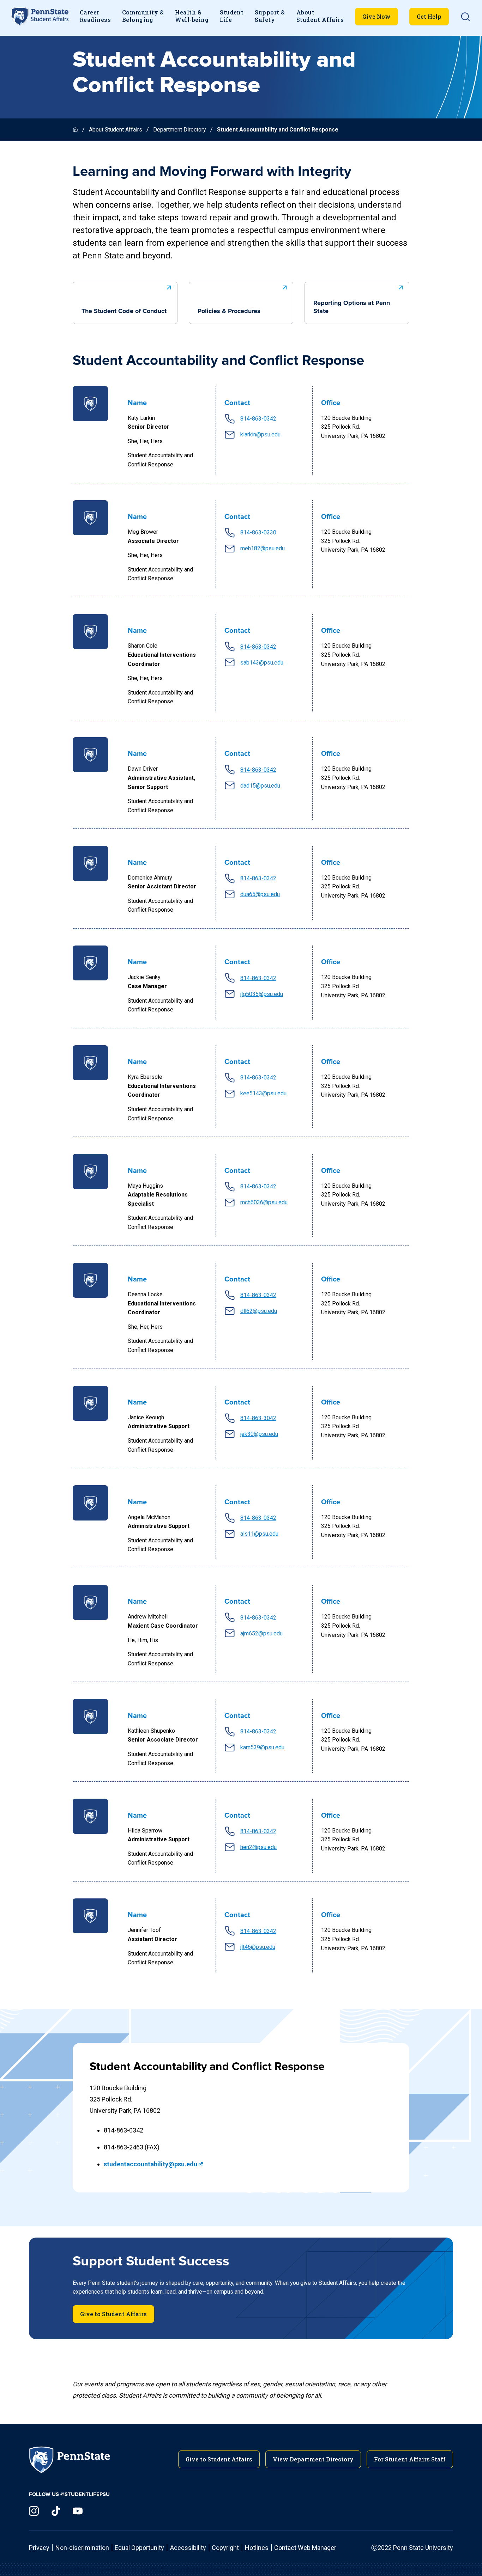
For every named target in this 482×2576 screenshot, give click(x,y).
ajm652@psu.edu (261, 1633)
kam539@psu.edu (262, 1747)
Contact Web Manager (305, 2548)
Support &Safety (270, 16)
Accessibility (188, 2548)
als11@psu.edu (259, 1534)
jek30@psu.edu (259, 1434)
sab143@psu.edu (262, 663)
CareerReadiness (95, 16)
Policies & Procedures (229, 311)
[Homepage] (76, 130)
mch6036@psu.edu (264, 1202)
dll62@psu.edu (259, 1311)
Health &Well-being (192, 16)
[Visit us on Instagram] (34, 2511)
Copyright (225, 2548)
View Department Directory (313, 2459)
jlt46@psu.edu (258, 1947)
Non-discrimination (82, 2548)
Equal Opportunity (139, 2548)
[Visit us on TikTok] (56, 2511)
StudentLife (232, 16)
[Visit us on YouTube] (78, 2511)
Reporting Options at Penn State (352, 307)
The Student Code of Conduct (124, 311)
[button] (465, 17)
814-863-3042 (258, 1418)
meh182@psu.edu (263, 548)
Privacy (39, 2548)
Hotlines (257, 2548)
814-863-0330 (258, 533)
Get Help (429, 16)
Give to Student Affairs (113, 2314)
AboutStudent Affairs (320, 16)
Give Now (376, 16)
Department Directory (180, 130)
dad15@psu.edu (260, 786)
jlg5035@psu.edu (262, 994)
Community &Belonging (143, 16)
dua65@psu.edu (260, 894)
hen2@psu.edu (258, 1847)
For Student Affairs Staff (410, 2459)
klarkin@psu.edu (260, 435)
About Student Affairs (116, 130)
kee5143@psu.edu (263, 1093)
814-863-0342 (258, 419)
